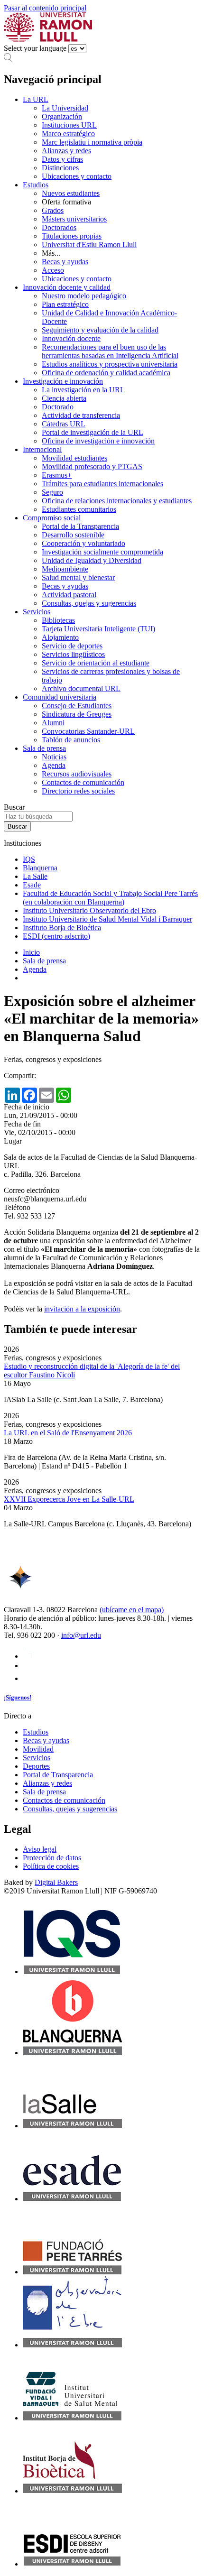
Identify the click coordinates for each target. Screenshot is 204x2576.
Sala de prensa (44, 748)
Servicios (37, 612)
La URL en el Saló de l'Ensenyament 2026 (68, 1433)
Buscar (14, 807)
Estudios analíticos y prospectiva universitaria (110, 364)
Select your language (35, 48)
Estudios (36, 185)
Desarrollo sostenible (73, 535)
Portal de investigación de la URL (93, 432)
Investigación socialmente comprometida (102, 552)
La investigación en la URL (83, 390)
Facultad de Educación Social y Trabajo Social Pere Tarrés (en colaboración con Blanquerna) (110, 898)
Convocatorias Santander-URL (88, 731)
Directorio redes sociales (78, 791)
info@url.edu (81, 1635)
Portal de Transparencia (58, 1775)
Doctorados (59, 227)
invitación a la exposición (82, 1309)
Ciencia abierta (64, 398)
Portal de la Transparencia (80, 526)
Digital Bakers (56, 1882)
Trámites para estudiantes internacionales (102, 484)
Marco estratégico (68, 134)
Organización (62, 116)
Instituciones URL (69, 125)
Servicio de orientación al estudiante (96, 663)
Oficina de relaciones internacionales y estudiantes (117, 501)
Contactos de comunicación (83, 782)
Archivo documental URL (81, 688)
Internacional (42, 449)
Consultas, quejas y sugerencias (89, 603)
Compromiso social (52, 518)
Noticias (54, 757)
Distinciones (60, 168)
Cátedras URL (64, 424)
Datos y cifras (62, 159)
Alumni (53, 723)
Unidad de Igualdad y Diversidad (92, 560)
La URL (36, 99)
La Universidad (65, 108)
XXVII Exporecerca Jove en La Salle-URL (69, 1499)
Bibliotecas (58, 620)
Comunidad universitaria (60, 697)
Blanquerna (40, 868)
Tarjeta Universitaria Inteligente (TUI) (98, 629)
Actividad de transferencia (81, 415)
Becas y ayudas (65, 262)
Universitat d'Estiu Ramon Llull (89, 245)
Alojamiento (60, 637)
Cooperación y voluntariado (83, 543)
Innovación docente (71, 338)
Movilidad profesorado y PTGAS (92, 466)
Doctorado (58, 407)
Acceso (53, 270)
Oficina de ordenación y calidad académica (106, 373)
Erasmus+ (57, 475)
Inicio (31, 952)
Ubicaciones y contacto (77, 176)
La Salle (35, 876)
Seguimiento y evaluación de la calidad (100, 330)
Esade (32, 885)
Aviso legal (40, 1849)
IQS (29, 859)
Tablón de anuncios (71, 740)
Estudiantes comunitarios (79, 509)
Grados (53, 210)
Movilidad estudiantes (74, 458)
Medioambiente (65, 569)
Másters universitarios (74, 219)
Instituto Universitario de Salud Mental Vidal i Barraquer (107, 919)
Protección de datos (52, 1858)
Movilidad (38, 1749)
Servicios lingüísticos (73, 654)
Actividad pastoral (69, 595)
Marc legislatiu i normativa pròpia (92, 142)
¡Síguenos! (18, 1697)
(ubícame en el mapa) (132, 1610)
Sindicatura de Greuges (77, 714)
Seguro (52, 492)
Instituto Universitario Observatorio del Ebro (89, 910)
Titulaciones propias (72, 236)
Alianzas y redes (66, 151)
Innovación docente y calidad (67, 287)
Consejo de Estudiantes (77, 706)
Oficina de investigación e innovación (98, 441)
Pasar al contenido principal (45, 8)
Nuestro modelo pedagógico (84, 296)
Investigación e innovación (63, 381)
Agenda (54, 765)
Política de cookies (51, 1866)
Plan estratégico (65, 304)
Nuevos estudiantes (71, 193)
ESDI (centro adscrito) (56, 936)
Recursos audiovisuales (77, 774)
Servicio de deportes (72, 646)
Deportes (36, 1766)
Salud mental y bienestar (78, 577)
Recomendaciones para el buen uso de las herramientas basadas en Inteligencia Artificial (110, 351)
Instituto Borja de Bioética (62, 928)
